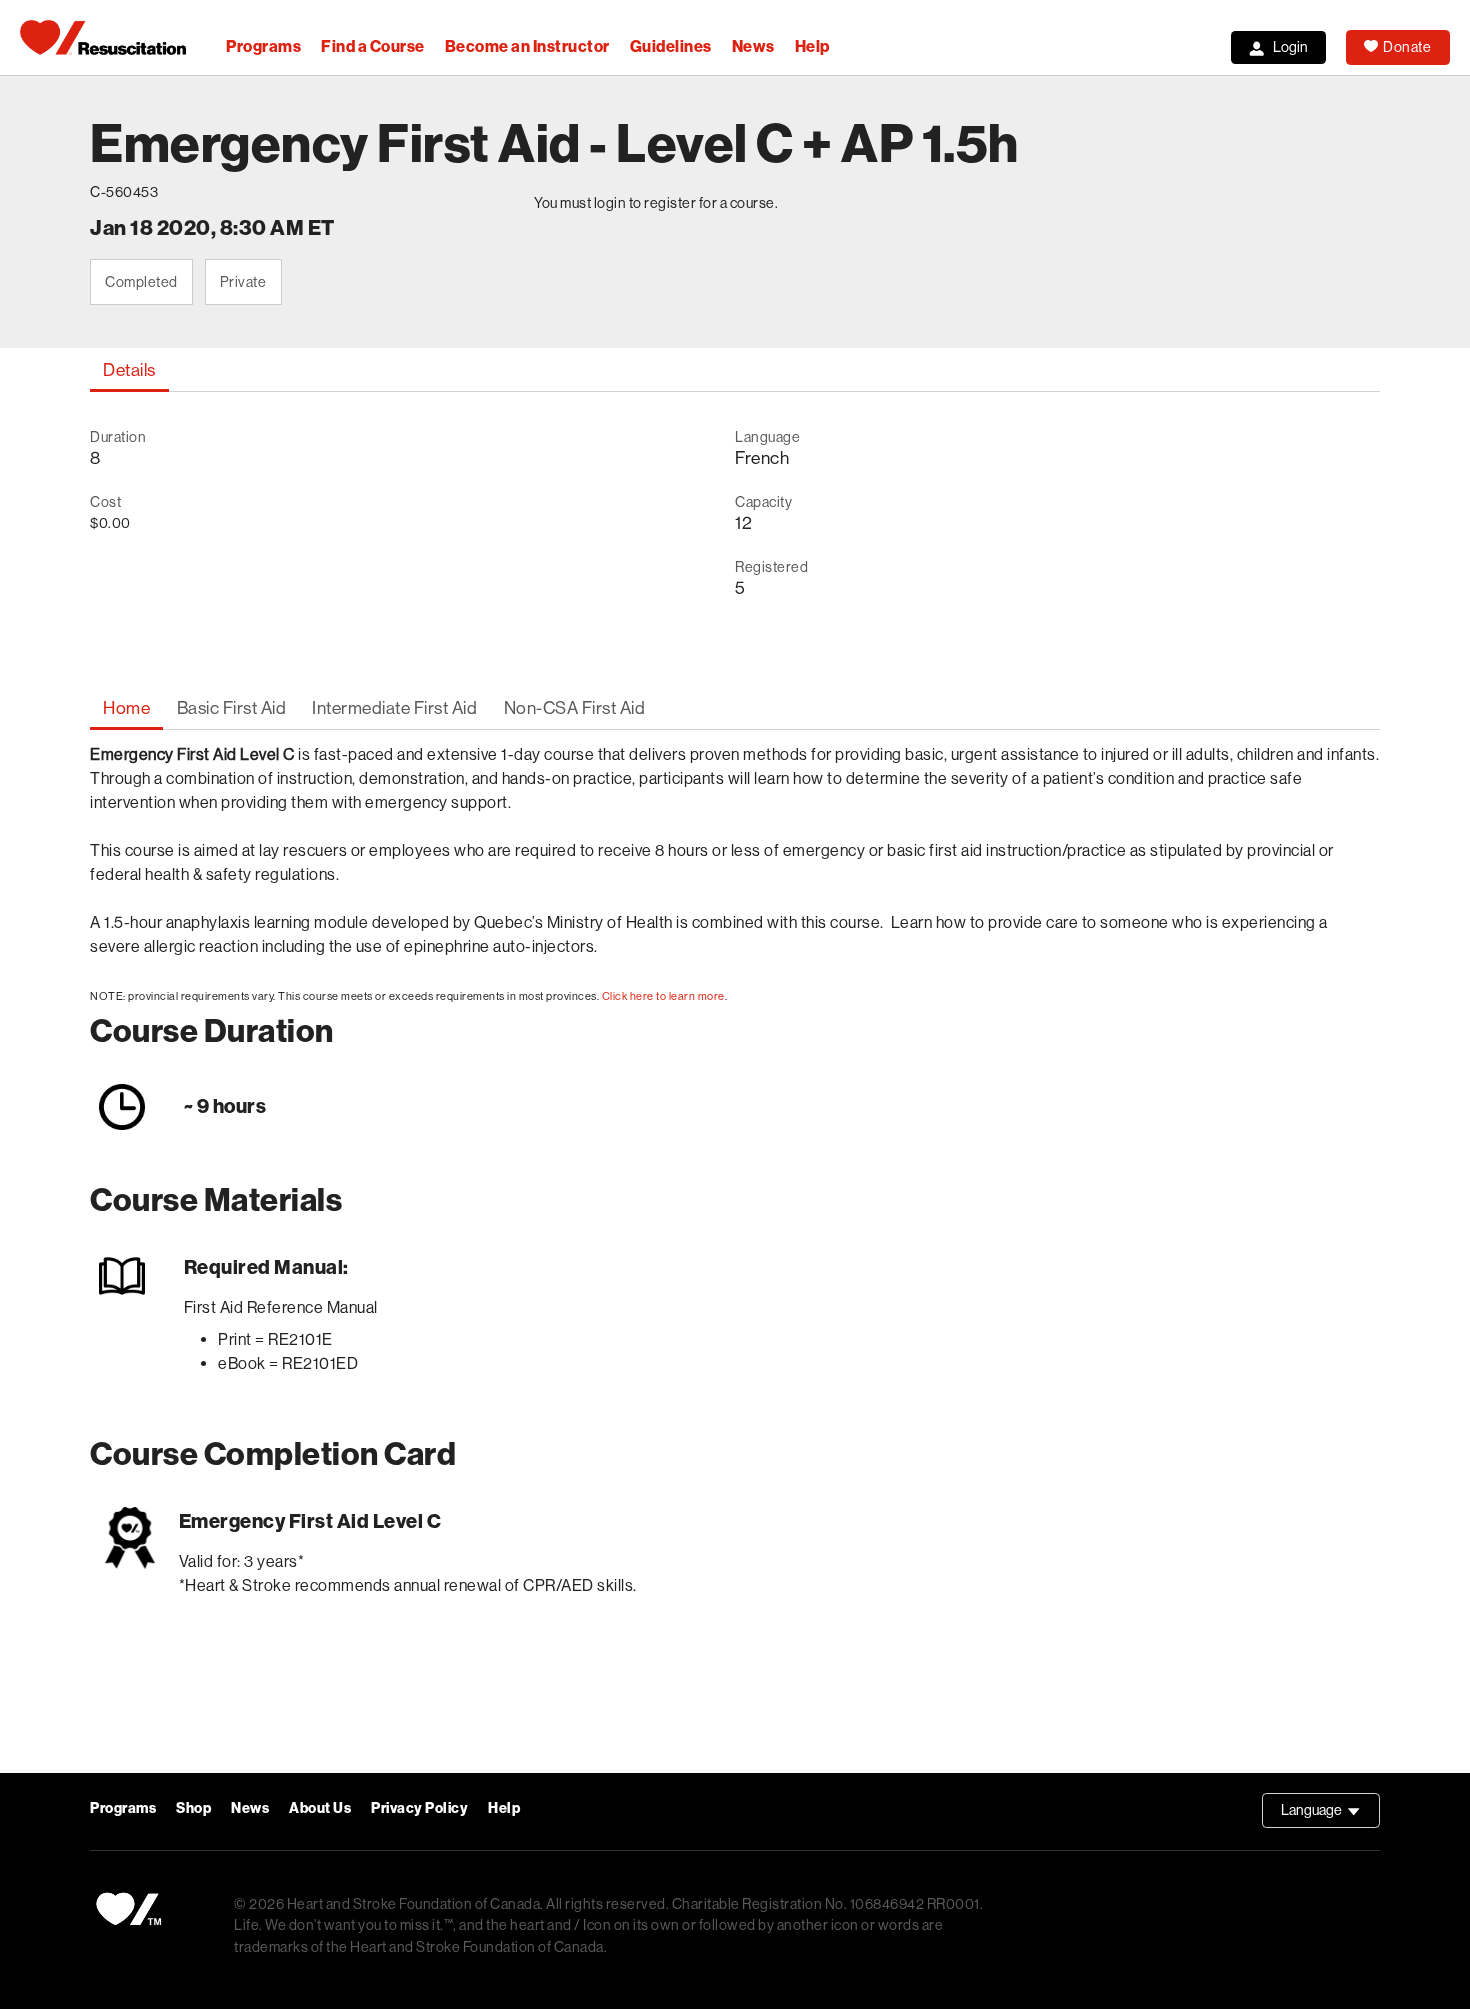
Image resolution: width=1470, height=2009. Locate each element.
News (753, 46)
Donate (1407, 47)
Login (1290, 47)
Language (1330, 1815)
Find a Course (373, 46)
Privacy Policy (419, 1808)
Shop (193, 1808)
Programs (263, 46)
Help (812, 46)
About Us (320, 1808)
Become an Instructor (527, 46)
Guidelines (671, 46)
